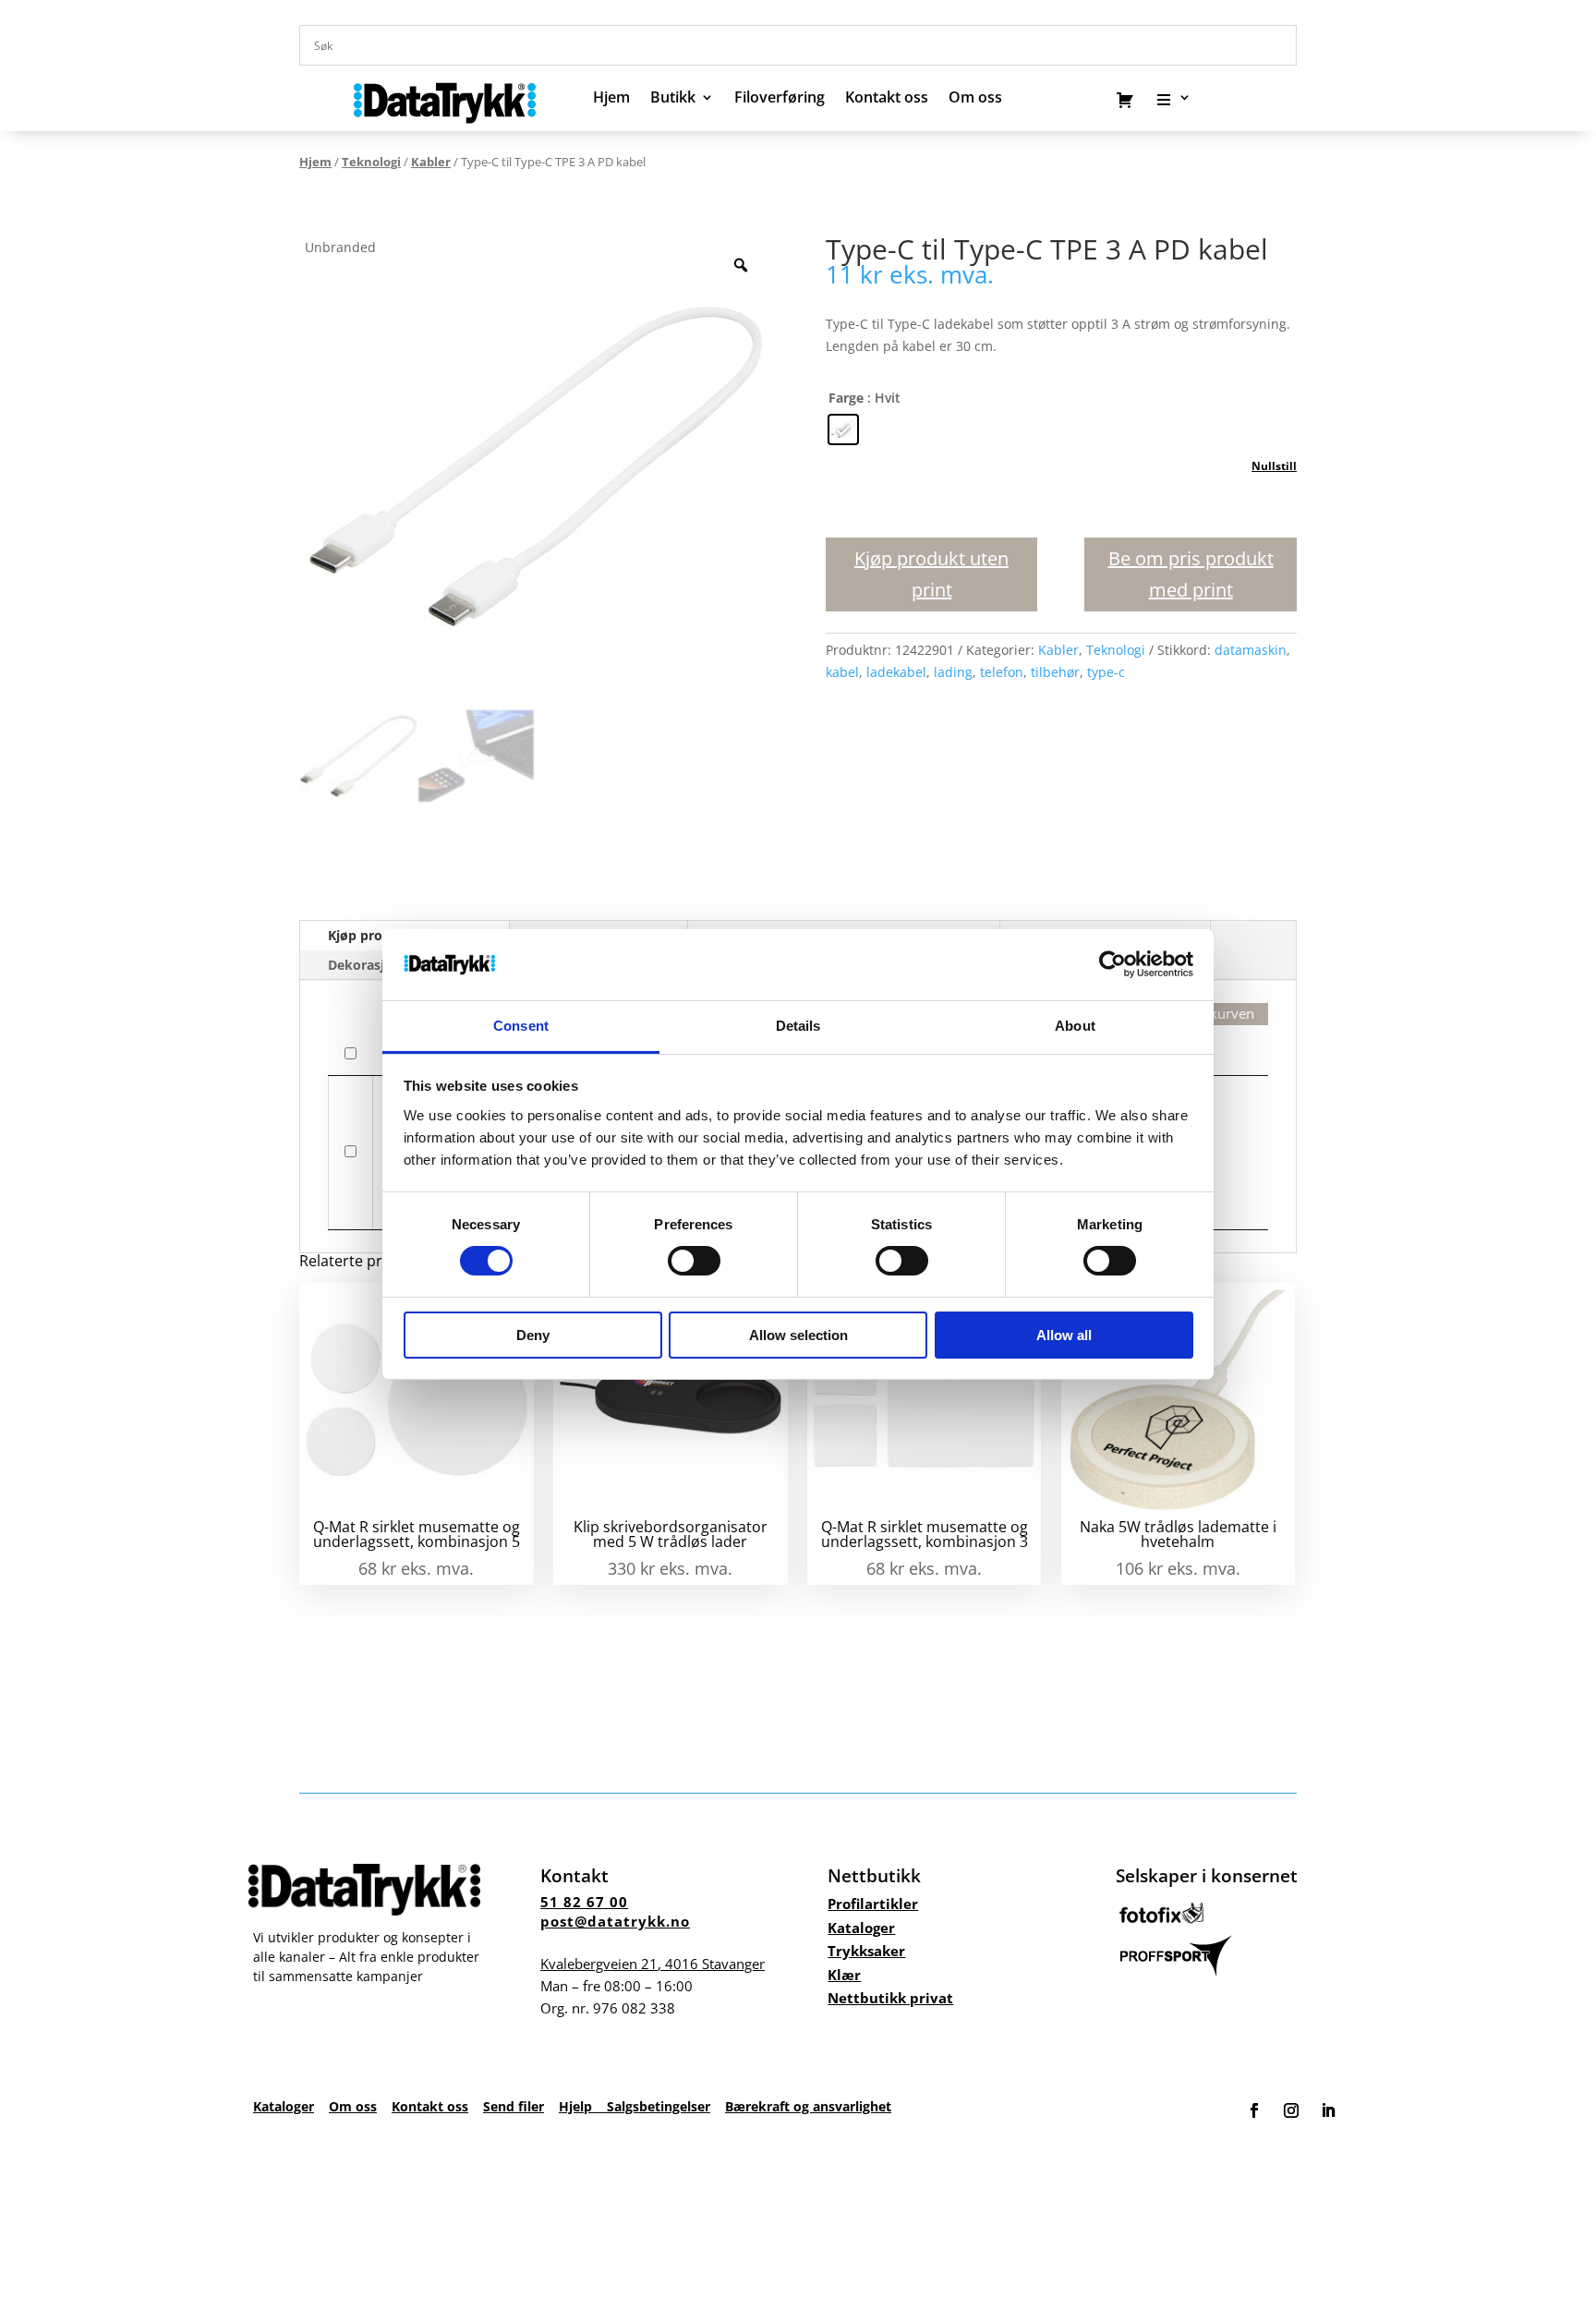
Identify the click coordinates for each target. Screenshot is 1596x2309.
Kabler (431, 162)
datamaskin (1251, 650)
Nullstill (1274, 466)
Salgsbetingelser (659, 2106)
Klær (844, 1975)
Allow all (1064, 1335)
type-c (1106, 672)
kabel (842, 672)
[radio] (843, 429)
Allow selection (798, 1335)
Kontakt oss (887, 99)
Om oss (353, 2106)
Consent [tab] (521, 1026)
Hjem (611, 99)
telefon (1002, 672)
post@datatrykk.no (615, 1921)
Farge (846, 398)
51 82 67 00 (584, 1902)
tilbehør (1055, 672)
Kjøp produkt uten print (931, 574)
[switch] (694, 1261)
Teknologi (371, 162)
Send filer (514, 2106)
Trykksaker (866, 1951)
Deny (533, 1335)
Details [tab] (798, 1026)
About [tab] (1075, 1026)
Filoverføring (780, 99)
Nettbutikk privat (890, 1998)
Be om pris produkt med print (1191, 574)
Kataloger (861, 1928)
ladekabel (896, 672)
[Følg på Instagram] (1291, 2110)
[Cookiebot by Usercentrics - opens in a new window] (1112, 964)
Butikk (673, 99)
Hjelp (583, 2106)
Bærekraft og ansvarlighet (808, 2106)
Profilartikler (873, 1904)
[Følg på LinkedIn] (1328, 2110)
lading (953, 672)
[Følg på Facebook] (1254, 2110)
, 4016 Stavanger (653, 1964)
